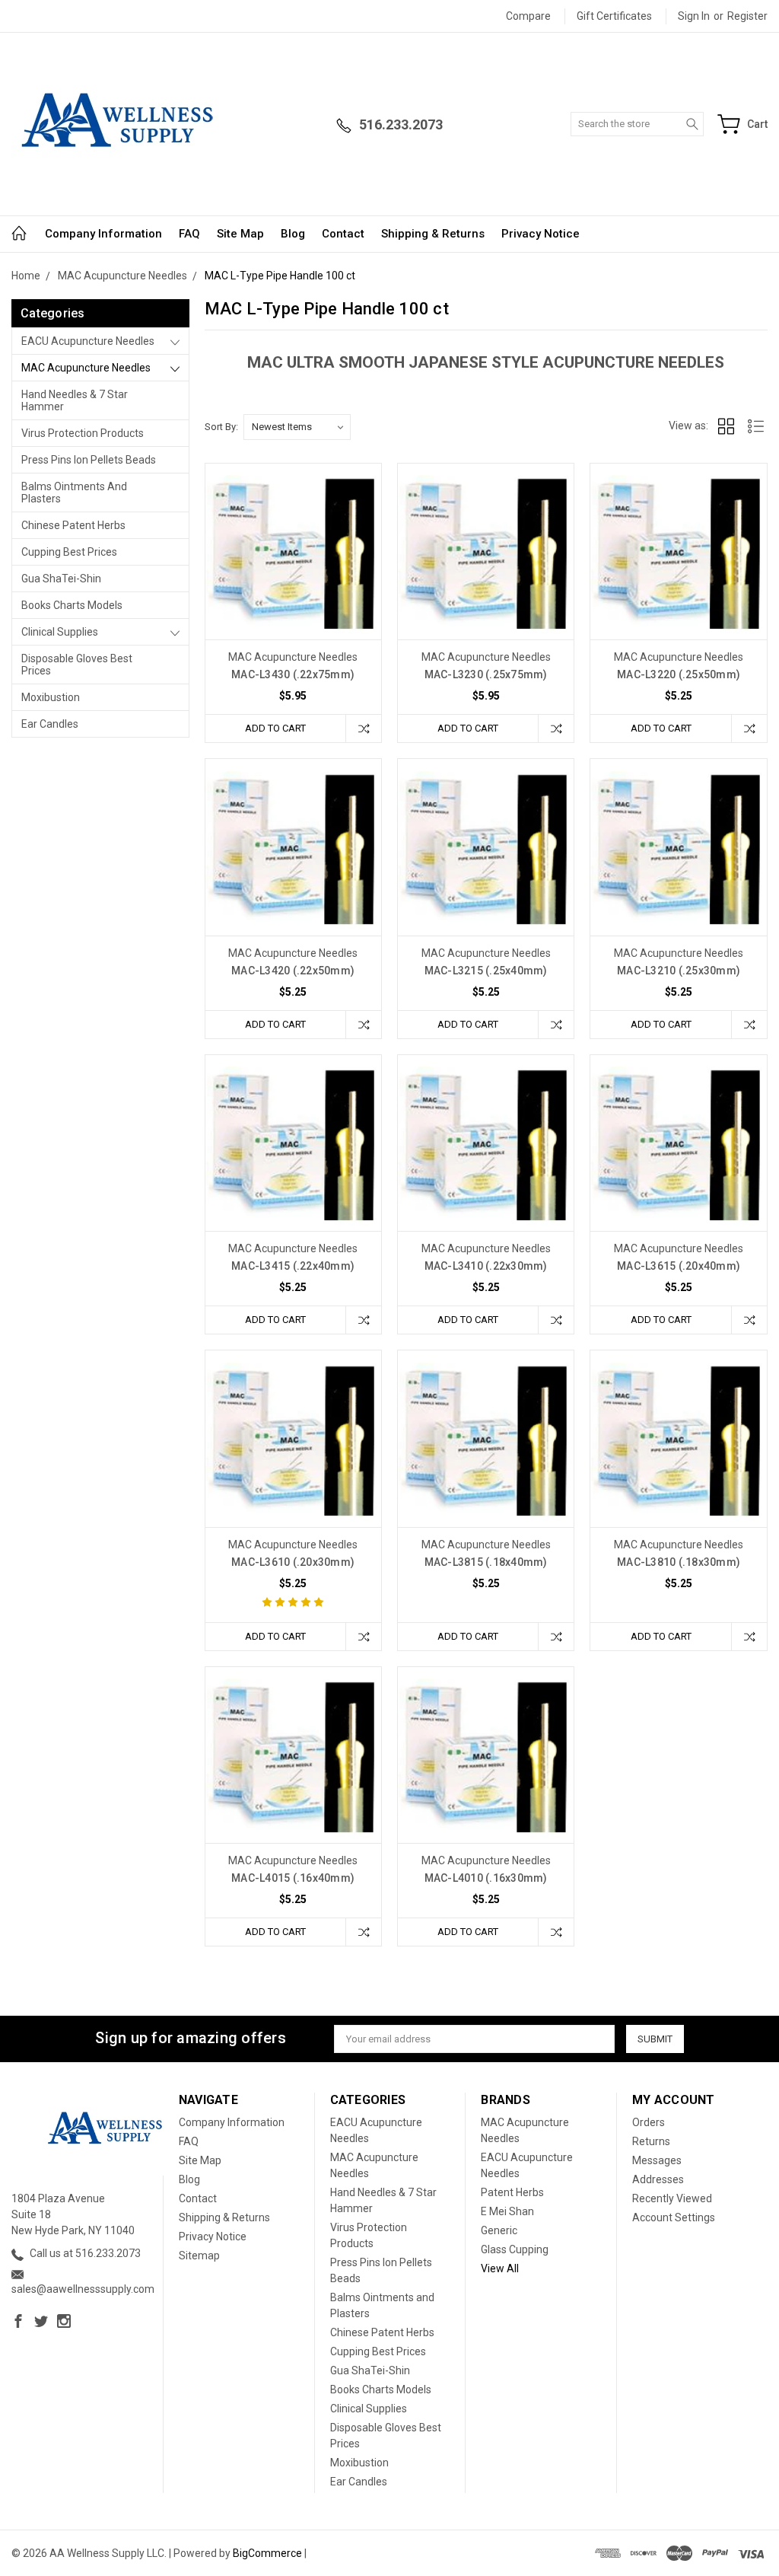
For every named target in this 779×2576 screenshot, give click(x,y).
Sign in (694, 16)
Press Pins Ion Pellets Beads (89, 460)
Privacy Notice (541, 234)
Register (747, 16)
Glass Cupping (515, 2249)
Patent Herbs (512, 2192)
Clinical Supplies (60, 632)
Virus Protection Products (83, 433)
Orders (649, 2122)
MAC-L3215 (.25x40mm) (486, 971)
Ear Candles (50, 724)
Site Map (240, 234)
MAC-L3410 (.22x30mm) (486, 1266)
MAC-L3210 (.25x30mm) (679, 971)
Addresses (658, 2179)
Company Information (103, 234)
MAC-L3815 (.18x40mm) (486, 1562)
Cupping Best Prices (69, 552)
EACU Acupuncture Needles (88, 341)
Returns (651, 2141)
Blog (293, 234)
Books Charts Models (72, 605)
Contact (343, 234)
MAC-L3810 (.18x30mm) (679, 1562)
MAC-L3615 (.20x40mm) (679, 1266)
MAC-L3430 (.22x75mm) (293, 674)
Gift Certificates (614, 16)
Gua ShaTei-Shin (61, 579)
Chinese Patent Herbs (73, 525)
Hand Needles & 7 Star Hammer (75, 400)
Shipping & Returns (433, 234)
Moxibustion (51, 697)
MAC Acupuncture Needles (86, 368)
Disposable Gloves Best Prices (77, 665)
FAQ (189, 234)
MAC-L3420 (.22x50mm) (293, 971)
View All (500, 2268)
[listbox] (297, 427)
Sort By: (221, 427)
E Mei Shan (507, 2211)
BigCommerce (267, 2553)
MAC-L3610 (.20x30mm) (293, 1562)
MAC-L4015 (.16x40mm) (293, 1878)
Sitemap (199, 2256)
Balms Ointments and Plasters (74, 493)
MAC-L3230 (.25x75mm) (486, 674)
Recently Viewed (672, 2198)
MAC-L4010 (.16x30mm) (486, 1878)
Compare (528, 16)
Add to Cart (275, 728)
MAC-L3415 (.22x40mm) (293, 1266)
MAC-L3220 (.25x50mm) (679, 674)
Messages (657, 2160)
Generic (499, 2230)
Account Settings (674, 2217)
